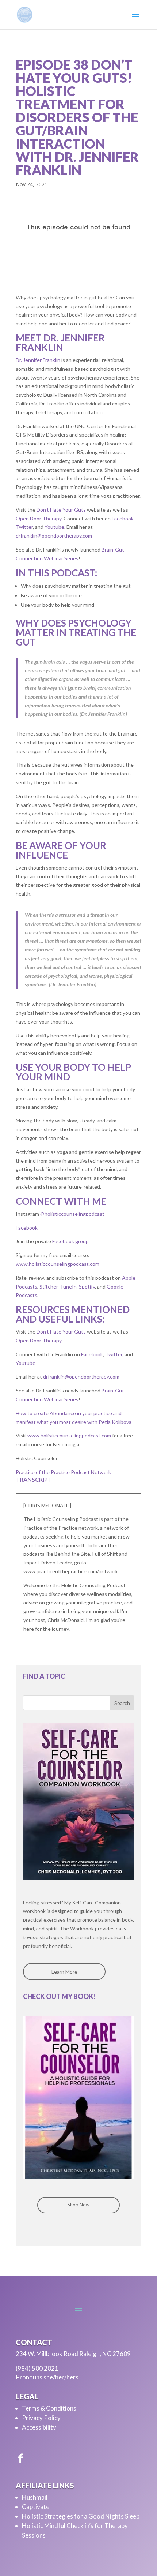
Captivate (36, 2507)
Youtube (54, 527)
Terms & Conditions (49, 2408)
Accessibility (39, 2427)
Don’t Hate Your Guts (61, 510)
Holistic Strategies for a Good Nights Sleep (81, 2516)
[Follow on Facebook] (20, 2459)
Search (122, 1703)
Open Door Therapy (39, 518)
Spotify (87, 1287)
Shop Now (78, 2205)
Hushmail (35, 2497)
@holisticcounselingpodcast (72, 1214)
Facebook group (70, 1241)
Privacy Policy (41, 2418)
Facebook (123, 518)
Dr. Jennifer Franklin (38, 360)
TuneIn (68, 1287)
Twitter (24, 527)
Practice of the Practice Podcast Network (63, 1472)
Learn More (64, 1972)
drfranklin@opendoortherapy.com (54, 536)
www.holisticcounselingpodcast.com (58, 1264)
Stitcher (49, 1287)
